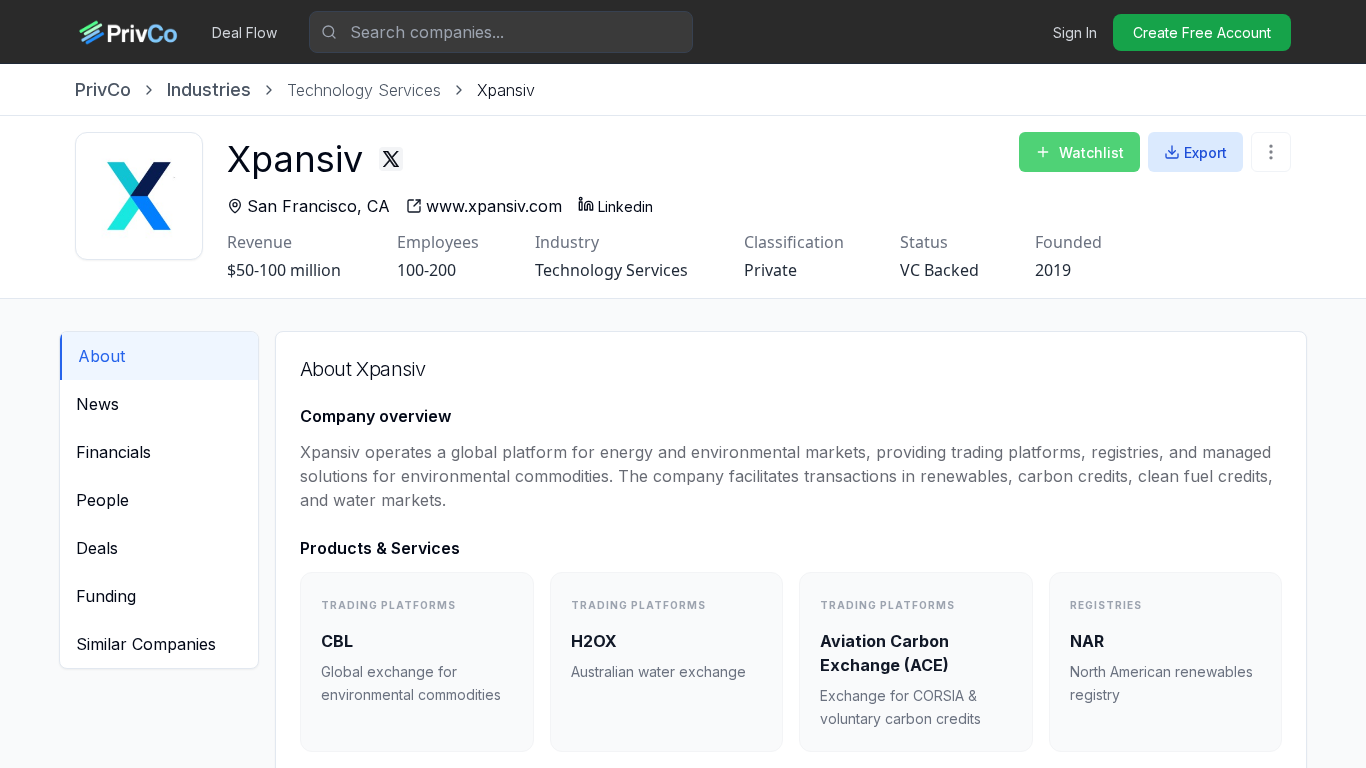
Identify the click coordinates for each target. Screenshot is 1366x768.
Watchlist (1091, 152)
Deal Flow (244, 32)
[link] (506, 90)
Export (1205, 152)
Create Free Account (1202, 32)
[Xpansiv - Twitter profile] (391, 159)
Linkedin (625, 206)
